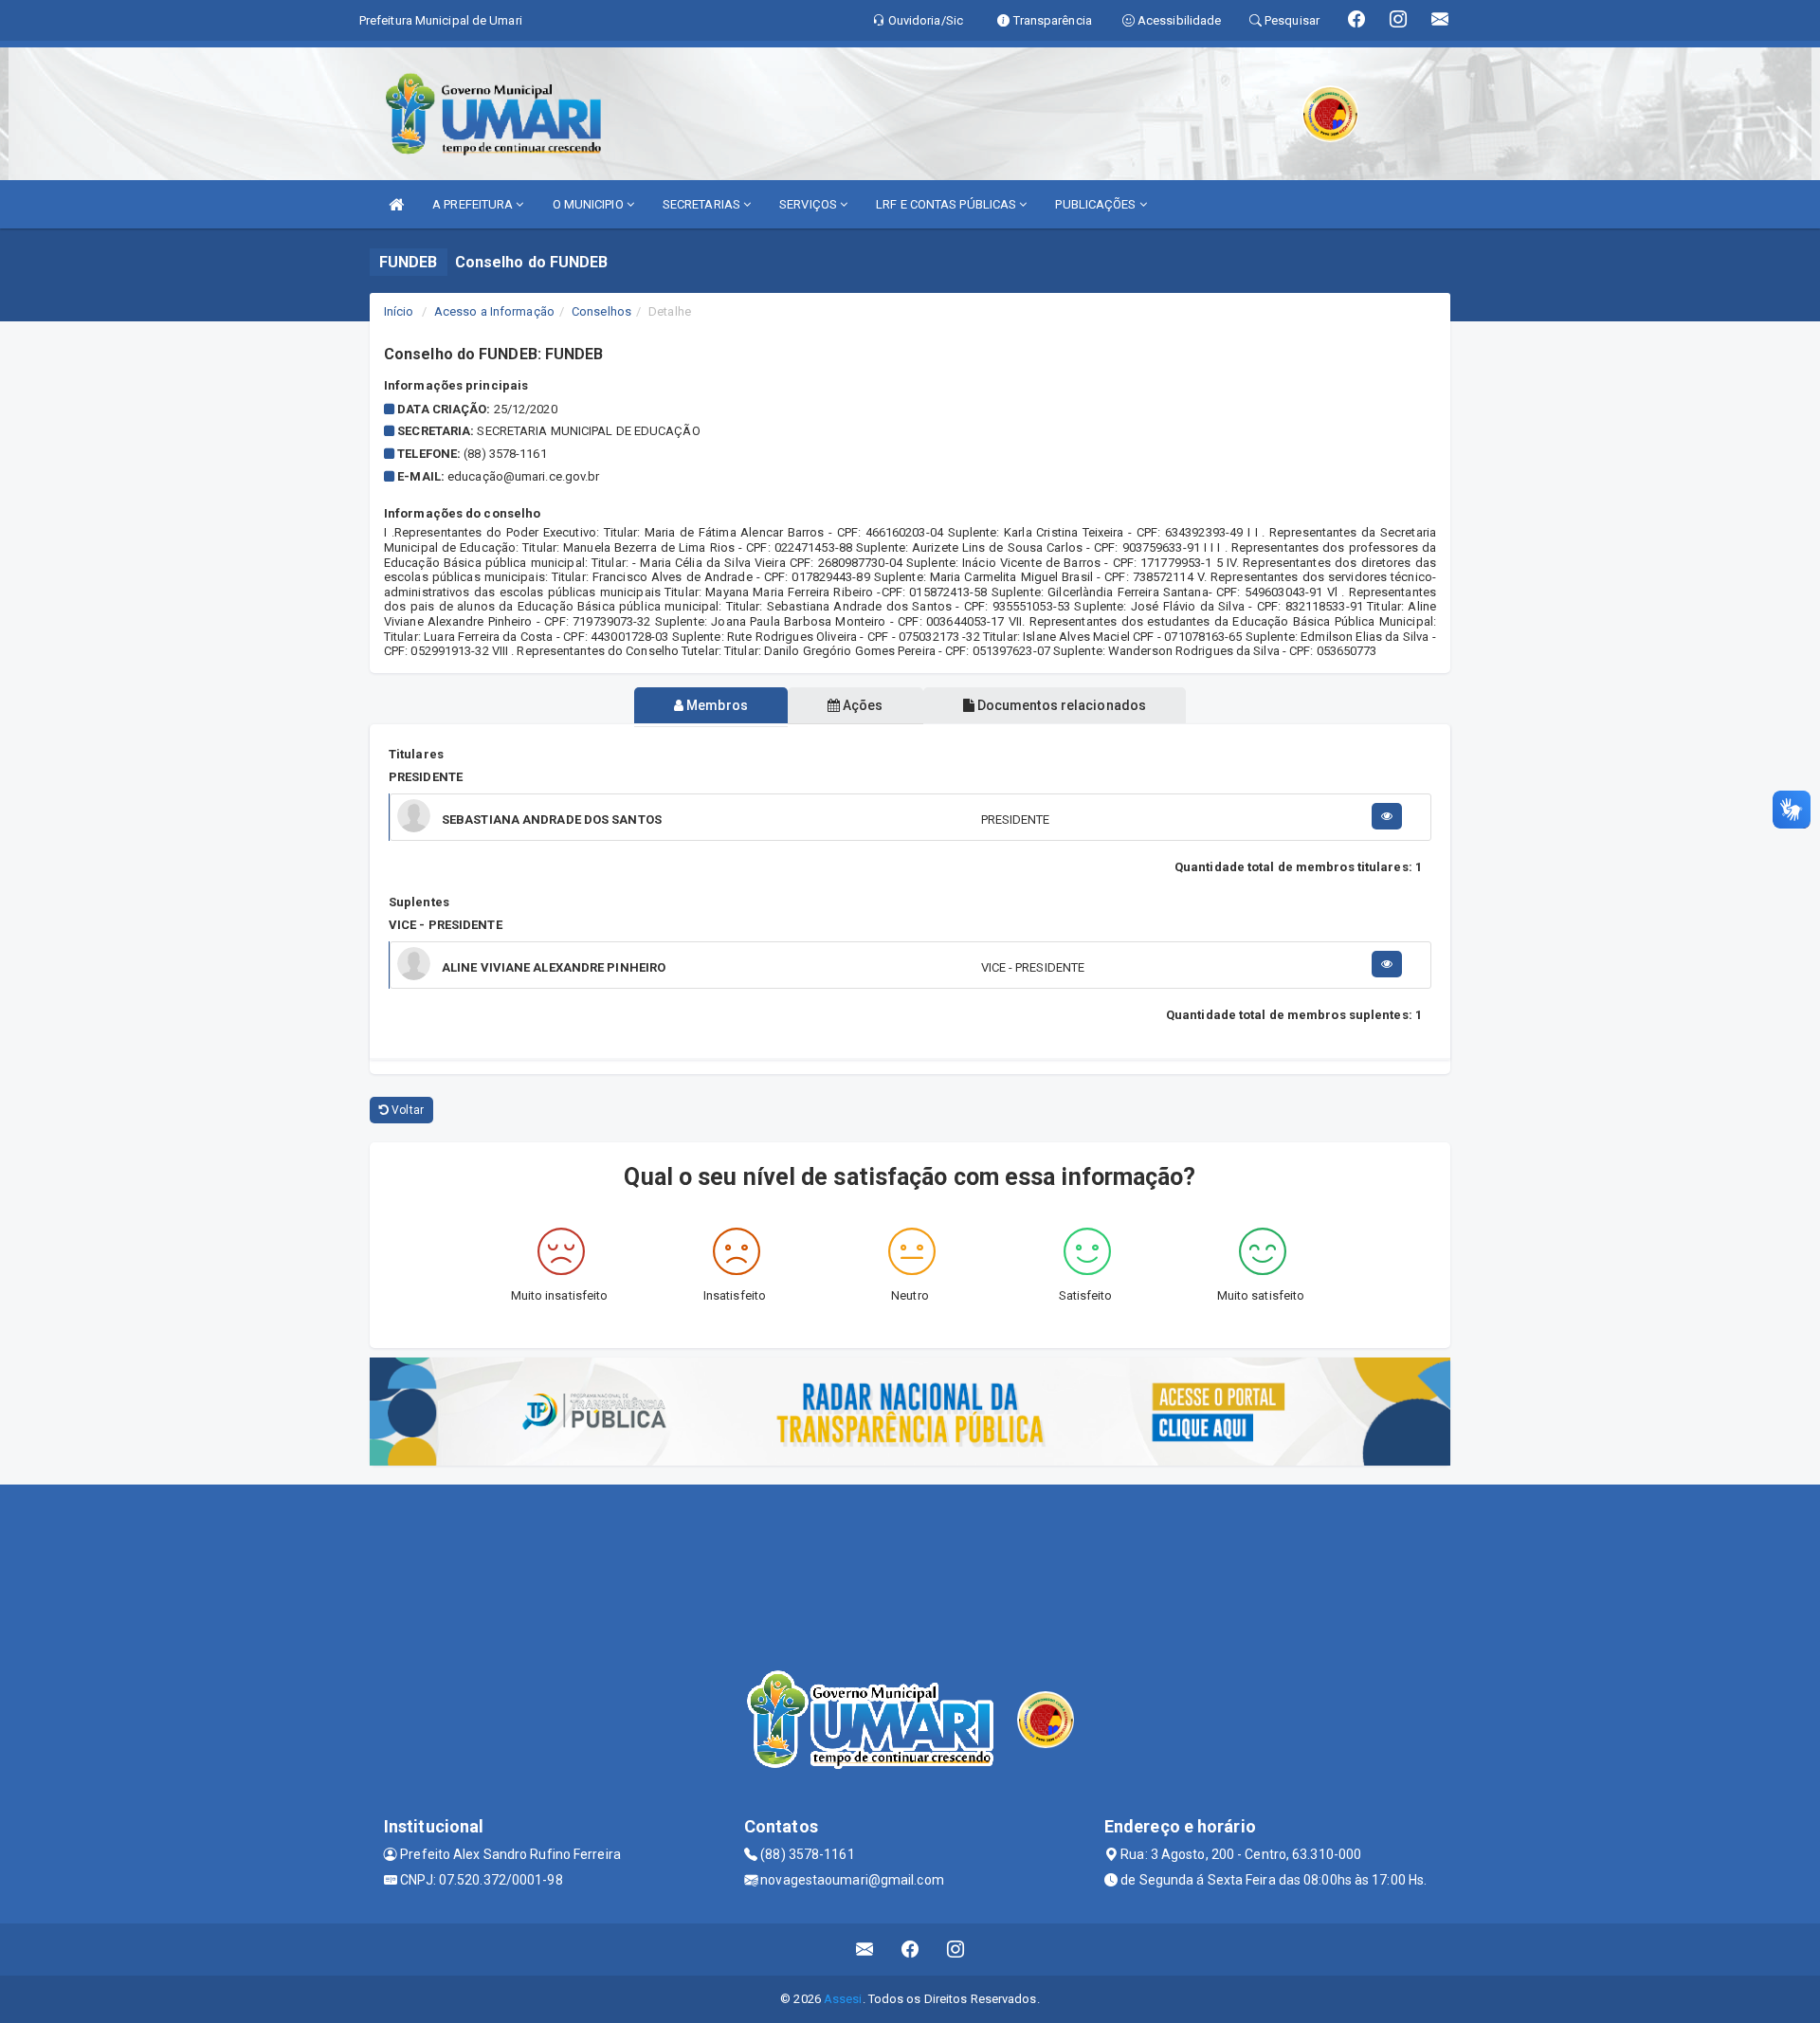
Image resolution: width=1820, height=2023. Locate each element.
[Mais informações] (1387, 816)
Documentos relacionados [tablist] (1060, 705)
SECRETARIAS (703, 204)
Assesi (843, 1999)
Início (399, 311)
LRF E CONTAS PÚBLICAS (947, 204)
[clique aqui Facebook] (910, 1950)
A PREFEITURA (474, 204)
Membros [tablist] (716, 705)
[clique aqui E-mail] (865, 1950)
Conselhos (601, 311)
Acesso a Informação (494, 311)
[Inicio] (396, 204)
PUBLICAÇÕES (1097, 204)
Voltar (406, 1110)
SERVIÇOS (810, 204)
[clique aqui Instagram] (956, 1950)
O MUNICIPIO (590, 204)
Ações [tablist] (862, 705)
